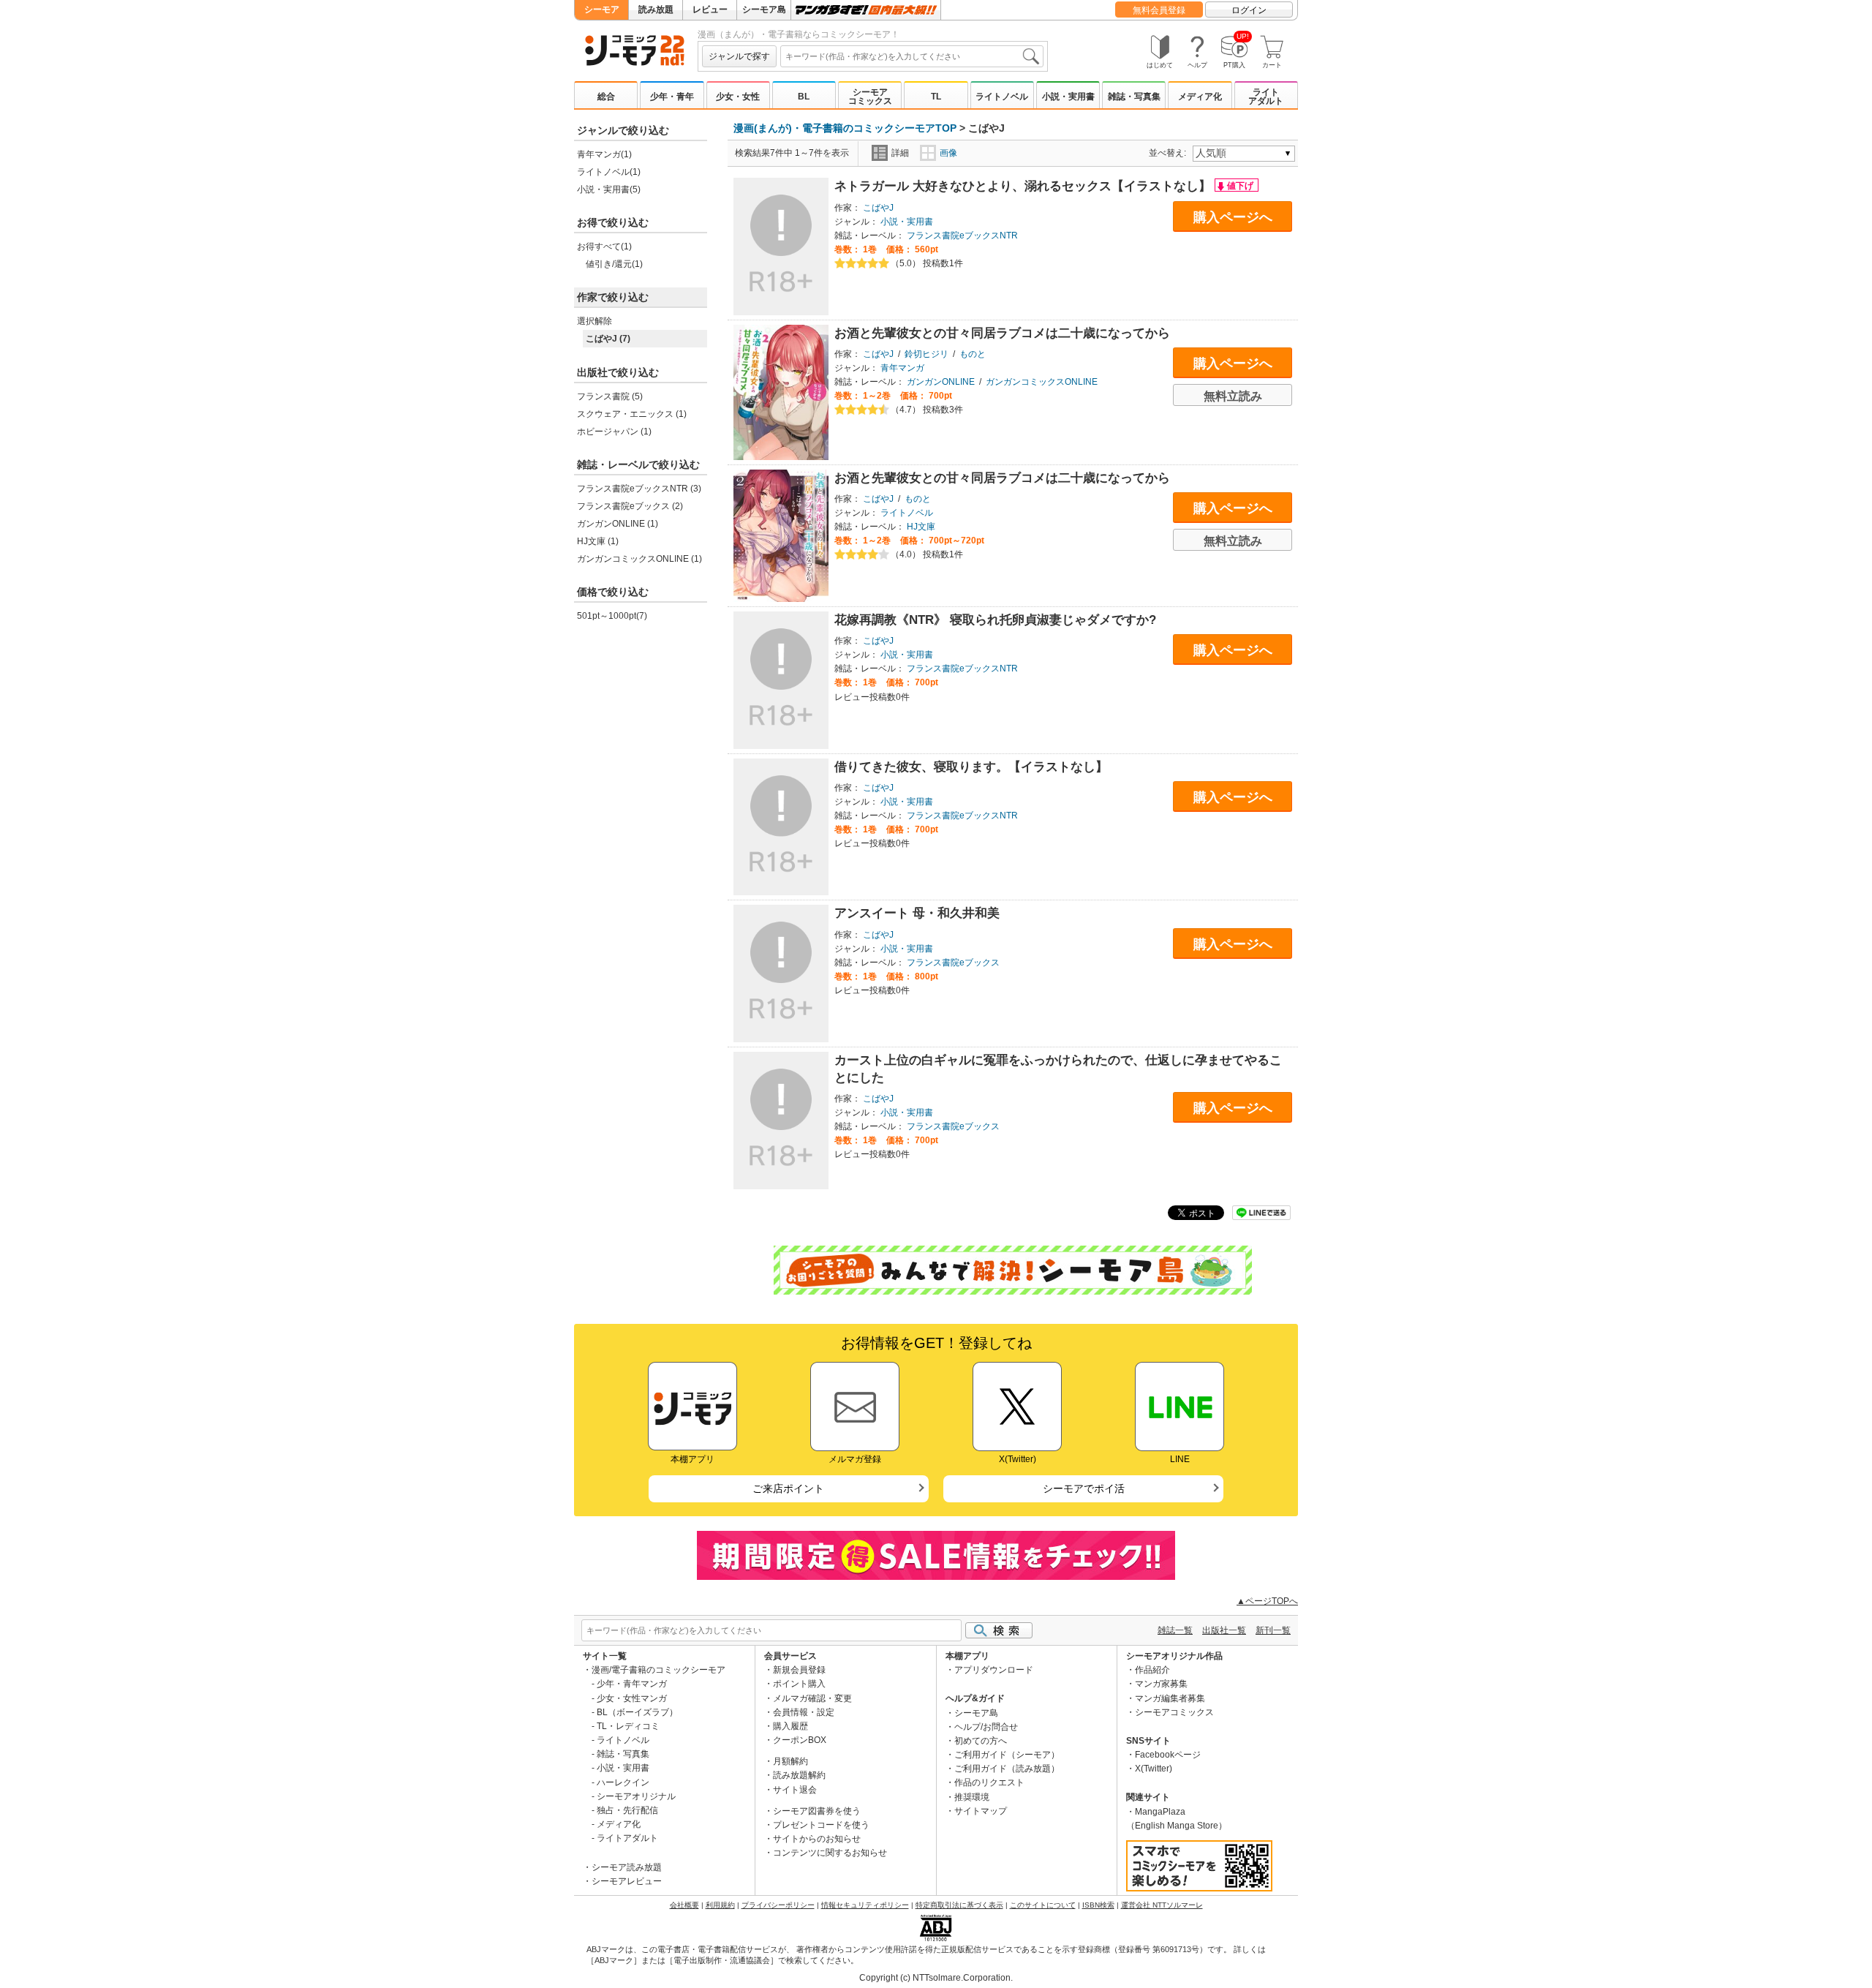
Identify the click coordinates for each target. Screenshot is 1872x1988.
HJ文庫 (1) (598, 541)
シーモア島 (764, 10)
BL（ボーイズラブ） (637, 1712)
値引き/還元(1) (614, 264)
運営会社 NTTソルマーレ (1162, 1905)
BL (804, 97)
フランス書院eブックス (953, 963)
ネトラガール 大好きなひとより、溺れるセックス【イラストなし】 (1024, 186)
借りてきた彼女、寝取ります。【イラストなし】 (971, 767)
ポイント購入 (799, 1684)
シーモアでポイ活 (1084, 1488)
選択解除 (595, 321)
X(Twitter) (1154, 1769)
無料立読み (1233, 396)
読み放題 (656, 10)
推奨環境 (972, 1797)
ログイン (1249, 10)
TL (936, 97)
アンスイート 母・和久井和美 (917, 913)
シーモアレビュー (627, 1881)
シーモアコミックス (870, 97)
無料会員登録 (1159, 10)
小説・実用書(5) (609, 189)
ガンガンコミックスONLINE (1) (639, 559)
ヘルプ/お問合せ (986, 1727)
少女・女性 (738, 97)
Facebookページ (1168, 1755)
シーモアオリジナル (636, 1796)
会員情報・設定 (804, 1712)
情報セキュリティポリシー (865, 1905)
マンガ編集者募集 (1170, 1698)
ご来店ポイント (788, 1488)
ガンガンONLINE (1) (618, 524)
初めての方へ (981, 1741)
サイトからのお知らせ (817, 1839)
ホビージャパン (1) (614, 432)
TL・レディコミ (628, 1726)
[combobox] (912, 56)
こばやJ (878, 208)
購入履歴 (790, 1726)
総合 (606, 97)
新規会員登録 (799, 1670)
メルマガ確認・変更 (812, 1698)
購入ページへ (1233, 217)
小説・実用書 (1068, 97)
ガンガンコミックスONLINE (1042, 382)
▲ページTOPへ (1267, 1601)
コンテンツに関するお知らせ (830, 1853)
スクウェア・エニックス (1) (632, 414)
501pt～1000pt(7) (612, 616)
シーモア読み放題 (627, 1867)
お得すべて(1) (604, 246)
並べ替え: (1170, 153)
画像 (948, 153)
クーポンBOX (800, 1740)
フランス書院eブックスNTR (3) (639, 489)
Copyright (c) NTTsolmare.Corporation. (936, 1978)
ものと (973, 354)
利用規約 (720, 1905)
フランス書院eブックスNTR (962, 236)
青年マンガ (902, 368)
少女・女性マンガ (632, 1698)
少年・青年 (672, 97)
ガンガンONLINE (941, 382)
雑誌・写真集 (1134, 97)
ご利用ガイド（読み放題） (1007, 1769)
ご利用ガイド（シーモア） (1007, 1755)
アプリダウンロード (994, 1670)
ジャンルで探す (739, 56)
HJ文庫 (921, 527)
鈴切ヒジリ (926, 354)
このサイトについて (1043, 1905)
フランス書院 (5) (610, 396)
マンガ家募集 (1161, 1684)
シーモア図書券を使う (817, 1811)
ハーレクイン (623, 1782)
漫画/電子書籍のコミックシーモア (658, 1670)
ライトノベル (1002, 97)
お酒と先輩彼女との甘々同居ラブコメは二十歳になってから (1002, 333)
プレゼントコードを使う (821, 1825)
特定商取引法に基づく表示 (959, 1905)
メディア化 (1200, 97)
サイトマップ (981, 1811)
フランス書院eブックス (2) (630, 506)
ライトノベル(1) (609, 172)
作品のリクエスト (989, 1782)
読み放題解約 (799, 1775)
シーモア (602, 10)
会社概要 (684, 1905)
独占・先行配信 (627, 1810)
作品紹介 (1152, 1670)
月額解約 (790, 1761)
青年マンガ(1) (604, 154)
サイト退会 (795, 1790)
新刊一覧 (1273, 1630)
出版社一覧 (1224, 1630)
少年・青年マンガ (632, 1684)
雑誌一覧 (1175, 1630)
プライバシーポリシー (778, 1905)
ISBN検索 (1098, 1905)
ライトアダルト (1266, 97)
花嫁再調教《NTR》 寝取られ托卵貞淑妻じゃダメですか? (995, 620)
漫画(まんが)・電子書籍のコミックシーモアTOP (845, 128)
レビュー (710, 10)
